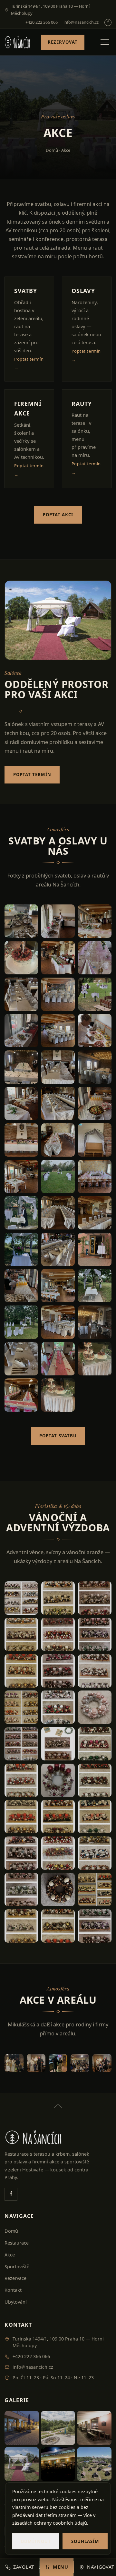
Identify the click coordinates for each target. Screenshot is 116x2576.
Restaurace (17, 2243)
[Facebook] (108, 22)
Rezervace (15, 2278)
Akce (10, 2255)
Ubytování (16, 2302)
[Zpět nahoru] (58, 2102)
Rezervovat (63, 42)
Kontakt (13, 2290)
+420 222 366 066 (42, 22)
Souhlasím (85, 2541)
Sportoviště (17, 2267)
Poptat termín (32, 775)
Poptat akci (58, 515)
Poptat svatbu (58, 1436)
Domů (52, 150)
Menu (61, 2567)
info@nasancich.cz (81, 22)
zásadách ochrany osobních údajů (50, 2523)
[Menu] (105, 42)
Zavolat (24, 2567)
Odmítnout (36, 2541)
